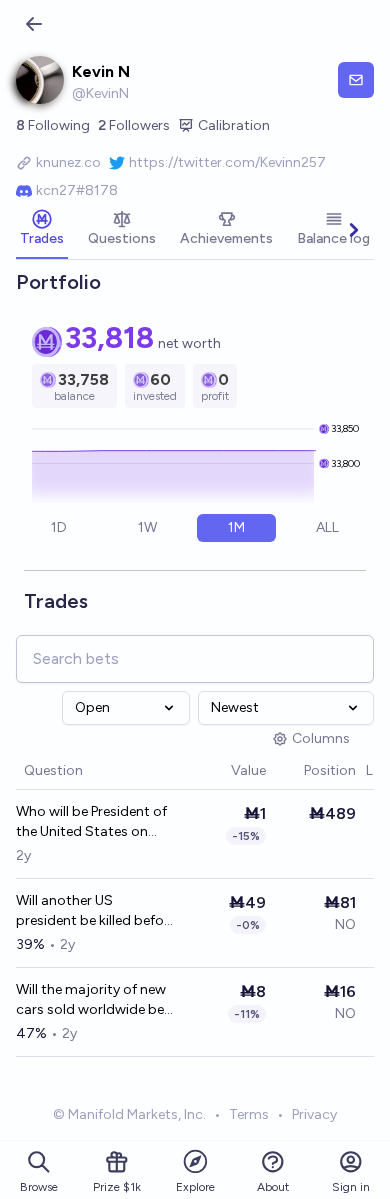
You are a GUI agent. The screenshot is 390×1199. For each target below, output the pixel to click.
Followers (134, 125)
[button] (221, 771)
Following (53, 125)
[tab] (42, 230)
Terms (249, 1114)
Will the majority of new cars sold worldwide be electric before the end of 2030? (96, 1000)
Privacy (314, 1114)
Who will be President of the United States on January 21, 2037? (91, 822)
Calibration (234, 125)
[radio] (59, 528)
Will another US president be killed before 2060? (96, 911)
